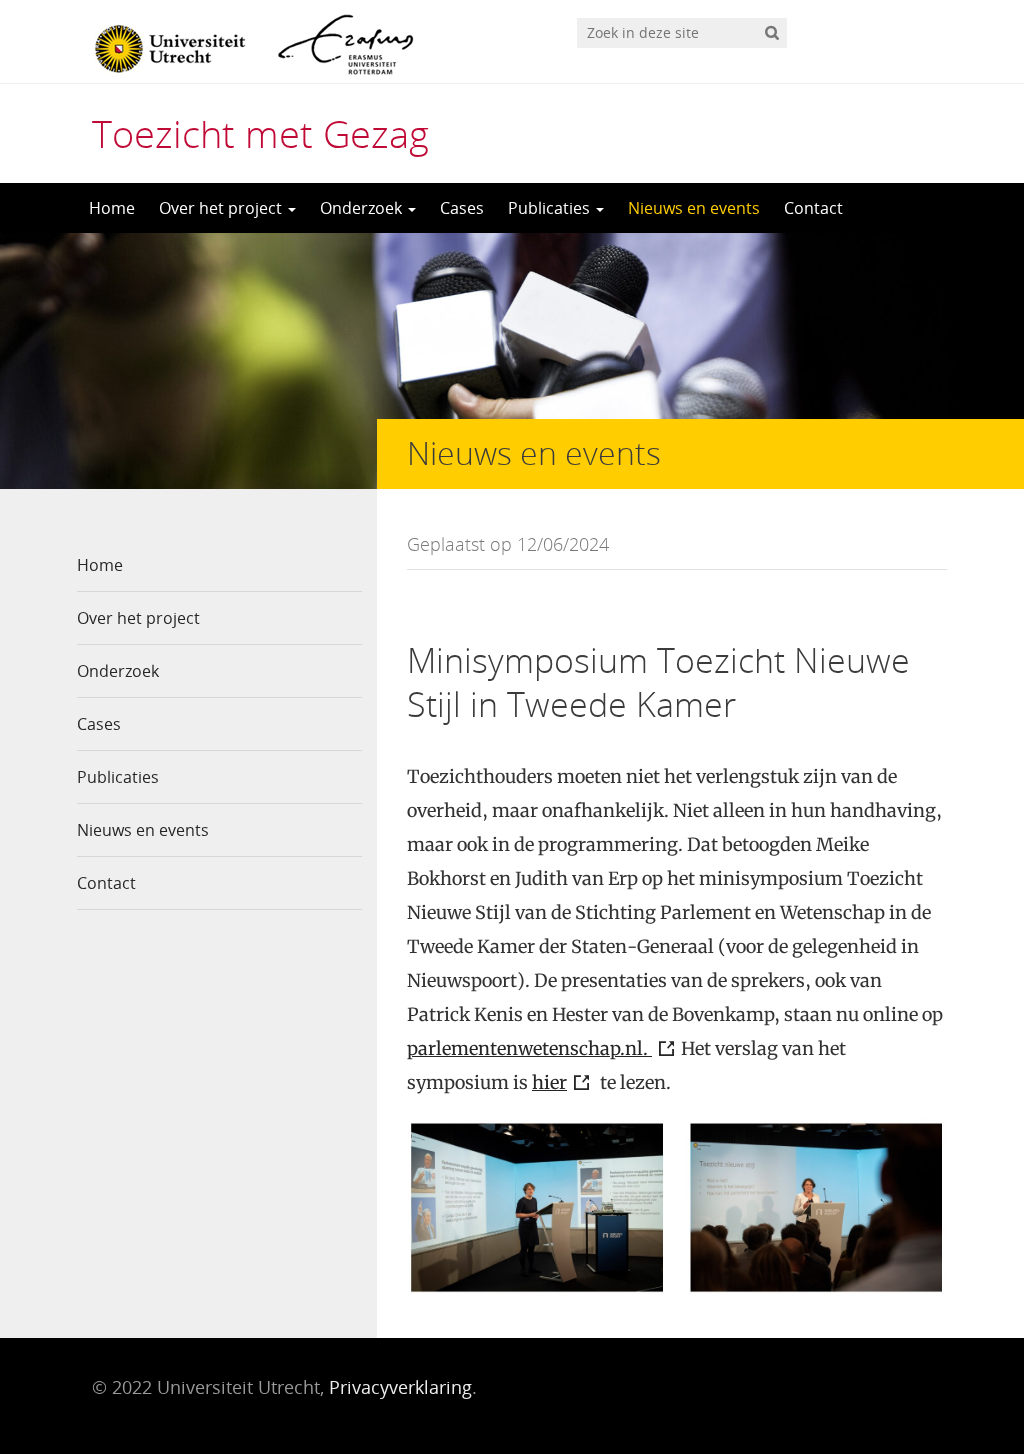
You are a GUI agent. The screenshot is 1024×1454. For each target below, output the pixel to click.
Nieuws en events (694, 208)
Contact (813, 208)
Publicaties (551, 208)
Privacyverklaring (400, 1387)
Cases (462, 208)
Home (112, 208)
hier (549, 1082)
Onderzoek (363, 208)
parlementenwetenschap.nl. (529, 1048)
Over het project (222, 208)
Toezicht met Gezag (260, 133)
